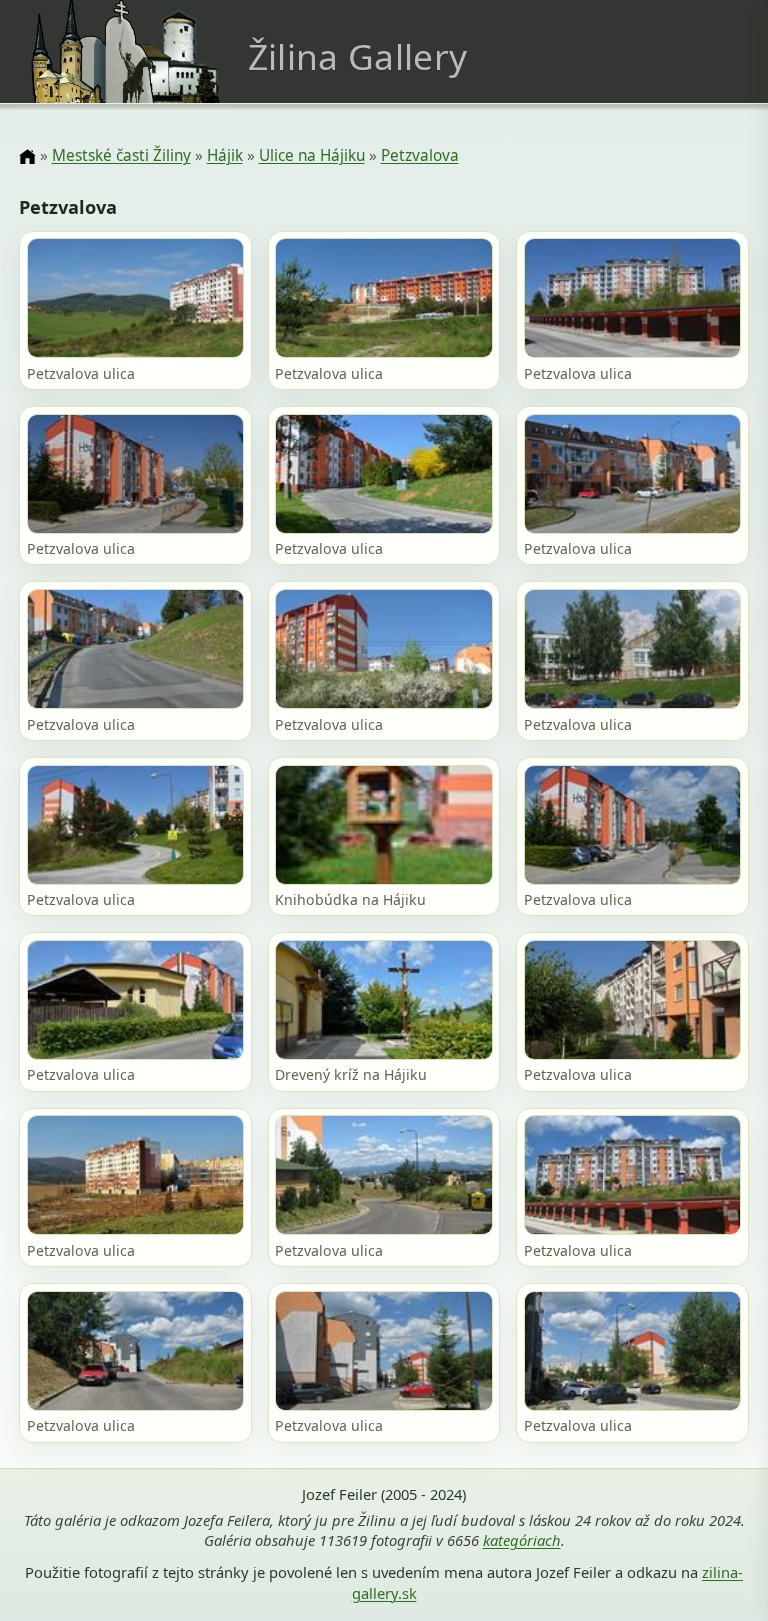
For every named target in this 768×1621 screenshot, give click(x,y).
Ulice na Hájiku (312, 155)
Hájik (225, 155)
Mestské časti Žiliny (121, 155)
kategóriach (522, 1540)
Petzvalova (420, 155)
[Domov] (27, 157)
